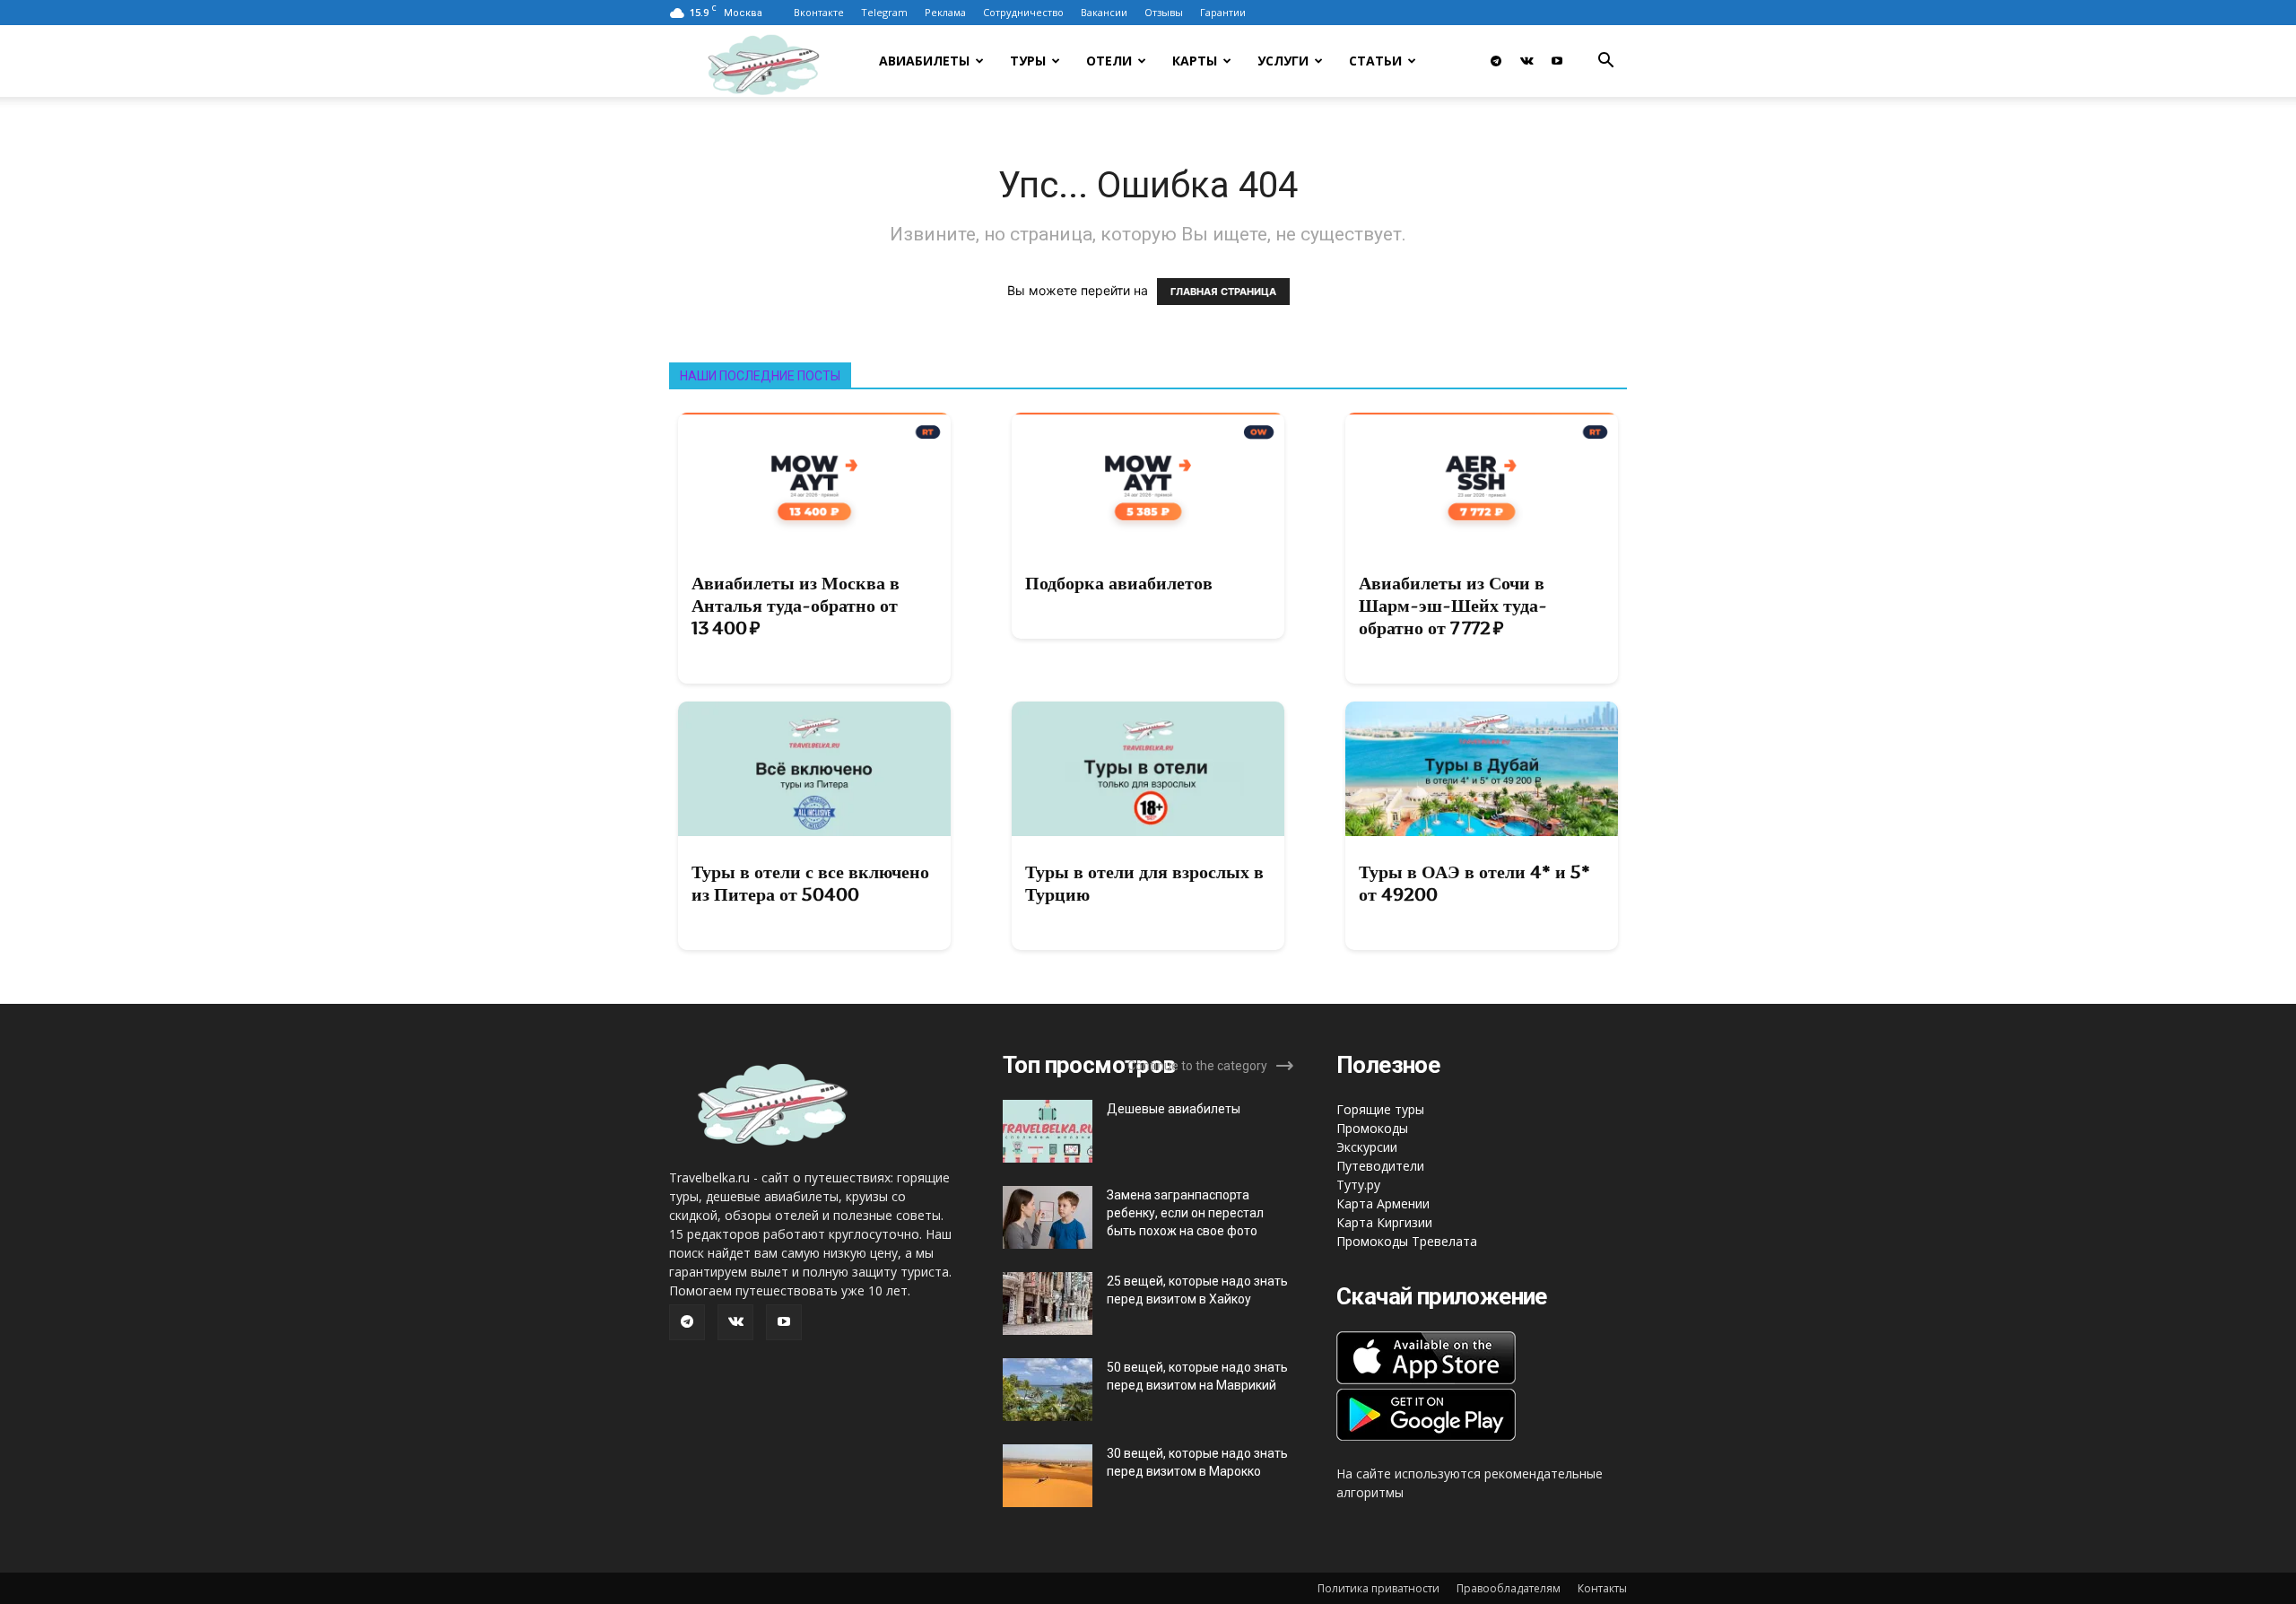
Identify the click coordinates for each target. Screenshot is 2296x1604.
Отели (1109, 61)
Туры (1028, 61)
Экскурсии (1367, 1147)
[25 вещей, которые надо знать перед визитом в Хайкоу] (1048, 1303)
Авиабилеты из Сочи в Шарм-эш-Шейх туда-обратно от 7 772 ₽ (1453, 606)
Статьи (1375, 61)
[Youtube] (1557, 61)
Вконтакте (819, 12)
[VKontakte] (1526, 61)
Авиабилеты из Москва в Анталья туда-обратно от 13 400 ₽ (796, 606)
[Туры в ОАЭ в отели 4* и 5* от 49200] (1482, 769)
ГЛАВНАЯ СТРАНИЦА (1223, 292)
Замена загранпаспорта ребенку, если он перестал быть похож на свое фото (1185, 1213)
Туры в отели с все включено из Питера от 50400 (810, 883)
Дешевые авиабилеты (1174, 1109)
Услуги (1283, 61)
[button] (1605, 62)
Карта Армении (1383, 1203)
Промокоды (1372, 1128)
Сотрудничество (1023, 12)
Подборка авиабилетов (1119, 583)
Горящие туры (1380, 1109)
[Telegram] (1496, 61)
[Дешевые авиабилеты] (1048, 1131)
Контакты (1602, 1588)
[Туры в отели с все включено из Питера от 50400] (814, 769)
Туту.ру (1358, 1185)
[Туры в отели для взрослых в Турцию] (1148, 769)
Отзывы (1164, 12)
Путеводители (1380, 1166)
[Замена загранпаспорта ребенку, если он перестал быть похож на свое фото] (1048, 1217)
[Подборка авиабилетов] (1148, 480)
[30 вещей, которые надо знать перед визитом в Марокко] (1048, 1476)
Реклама (945, 12)
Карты (1195, 61)
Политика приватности (1378, 1588)
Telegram (884, 12)
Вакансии (1104, 12)
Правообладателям (1509, 1588)
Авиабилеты (924, 61)
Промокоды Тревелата (1407, 1241)
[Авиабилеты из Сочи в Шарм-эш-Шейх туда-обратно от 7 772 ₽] (1482, 480)
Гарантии (1223, 12)
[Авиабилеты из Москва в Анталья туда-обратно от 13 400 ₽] (814, 480)
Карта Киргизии (1384, 1222)
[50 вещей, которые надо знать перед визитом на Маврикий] (1048, 1390)
